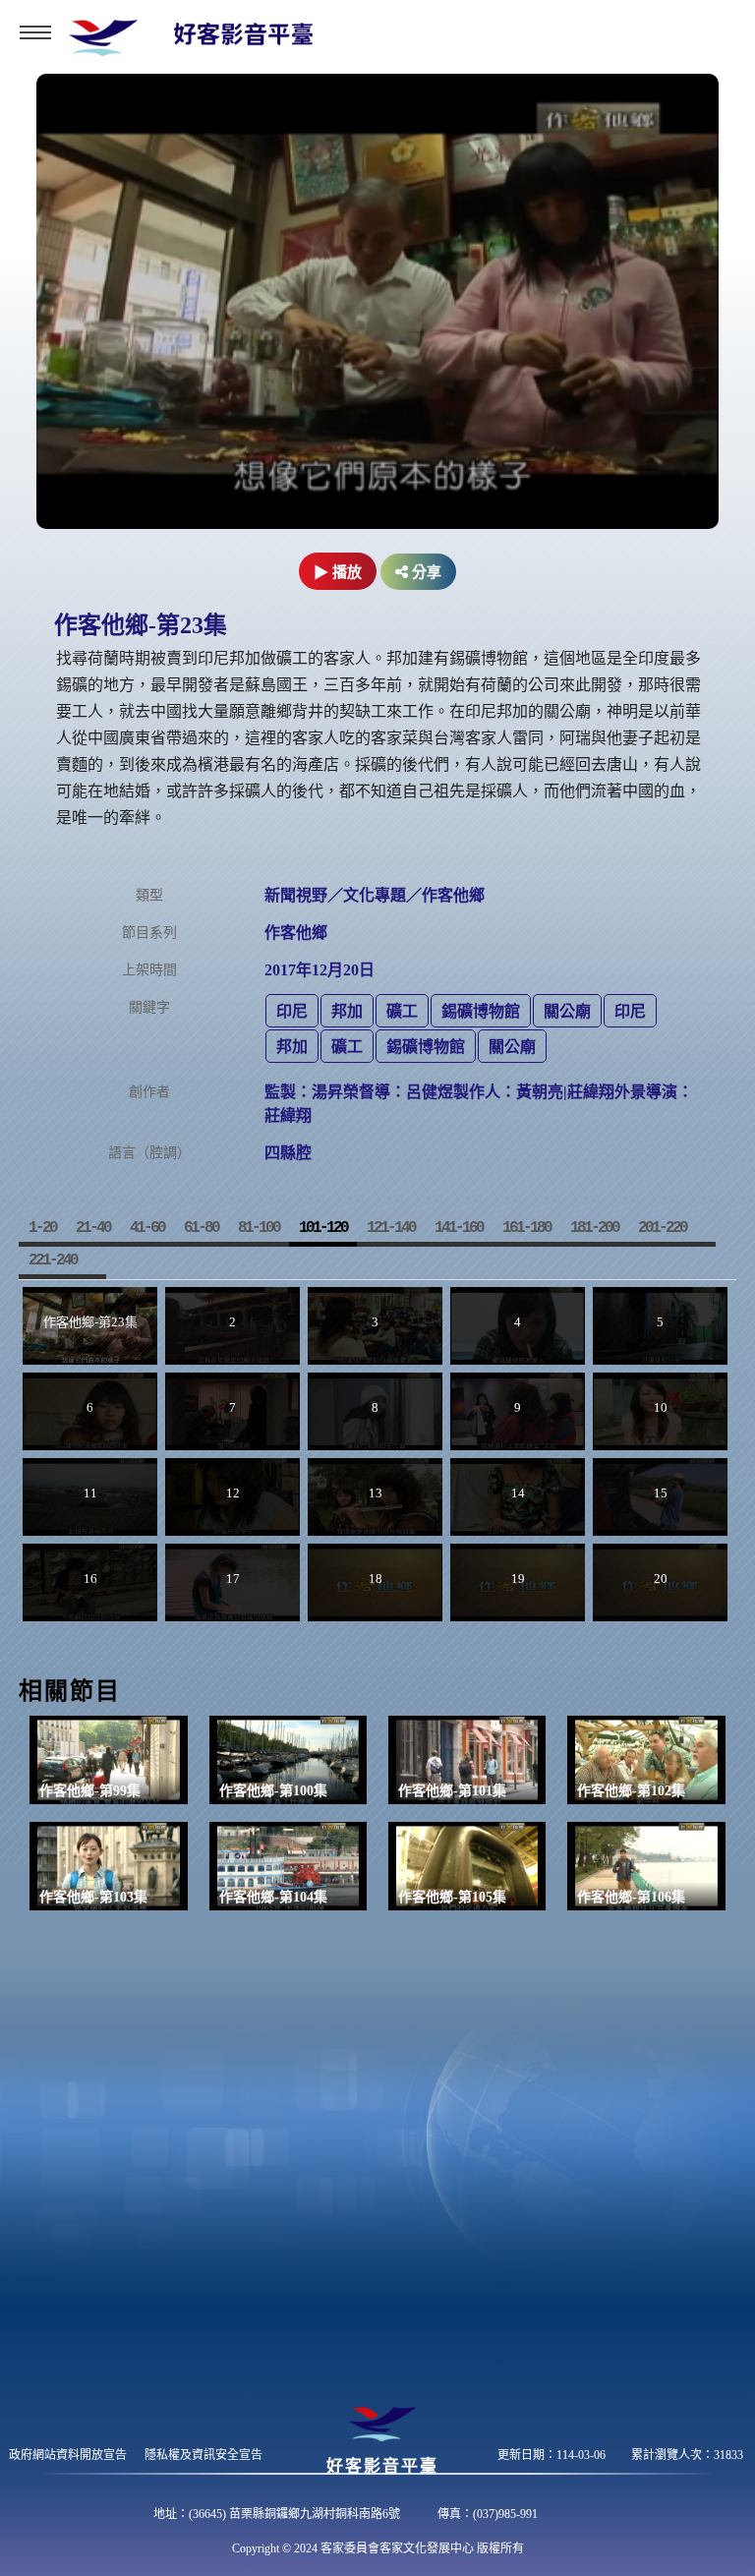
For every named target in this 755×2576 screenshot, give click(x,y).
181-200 (594, 1228)
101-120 (323, 1228)
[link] (109, 1760)
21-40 (93, 1228)
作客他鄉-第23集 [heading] (141, 625)
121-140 (391, 1228)
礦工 (402, 1011)
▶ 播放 (338, 572)
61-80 (201, 1228)
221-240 (53, 1260)
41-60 (147, 1228)
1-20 (42, 1228)
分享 (425, 572)
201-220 (662, 1228)
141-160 (459, 1228)
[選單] (35, 32)
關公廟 (567, 1011)
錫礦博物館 (481, 1011)
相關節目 (70, 1691)
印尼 (292, 1011)
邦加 (347, 1011)
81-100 (259, 1228)
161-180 (526, 1228)
